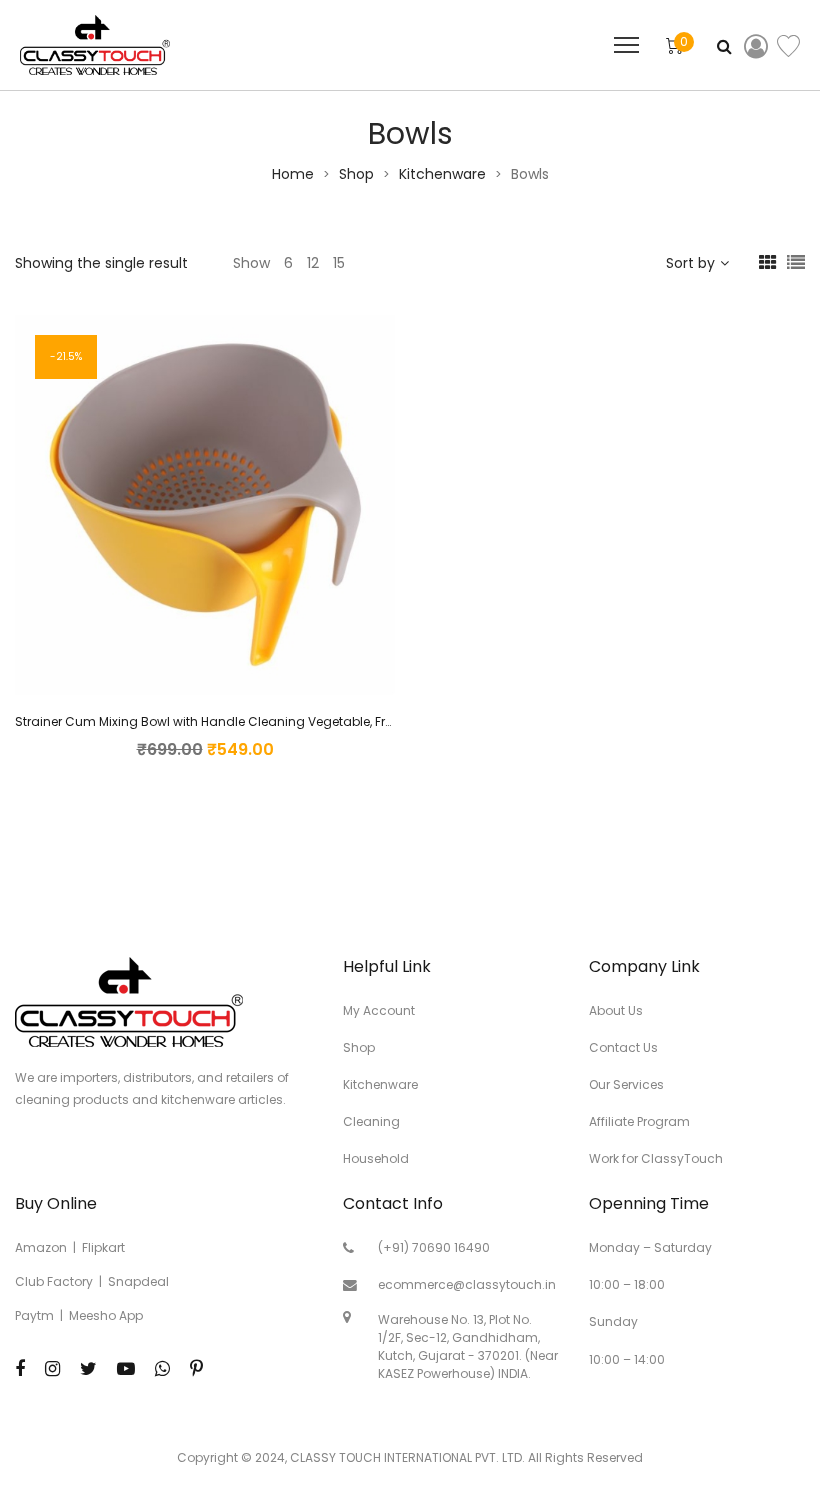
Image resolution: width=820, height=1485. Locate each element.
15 (339, 263)
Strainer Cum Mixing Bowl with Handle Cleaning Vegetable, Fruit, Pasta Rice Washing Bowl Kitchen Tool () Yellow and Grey (383, 721)
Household (376, 1158)
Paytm (34, 1315)
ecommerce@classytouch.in (467, 1284)
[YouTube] (126, 1368)
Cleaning (371, 1121)
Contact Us (623, 1047)
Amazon (41, 1247)
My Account (379, 1010)
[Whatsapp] (162, 1368)
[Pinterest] (196, 1368)
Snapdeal (138, 1281)
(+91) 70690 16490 (434, 1247)
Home (293, 174)
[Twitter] (88, 1368)
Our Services (626, 1084)
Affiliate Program (639, 1121)
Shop (356, 174)
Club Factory (54, 1281)
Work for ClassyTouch (656, 1158)
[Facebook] (20, 1368)
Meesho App (106, 1315)
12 (313, 263)
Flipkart (103, 1247)
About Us (616, 1010)
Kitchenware (442, 174)
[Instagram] (52, 1368)
